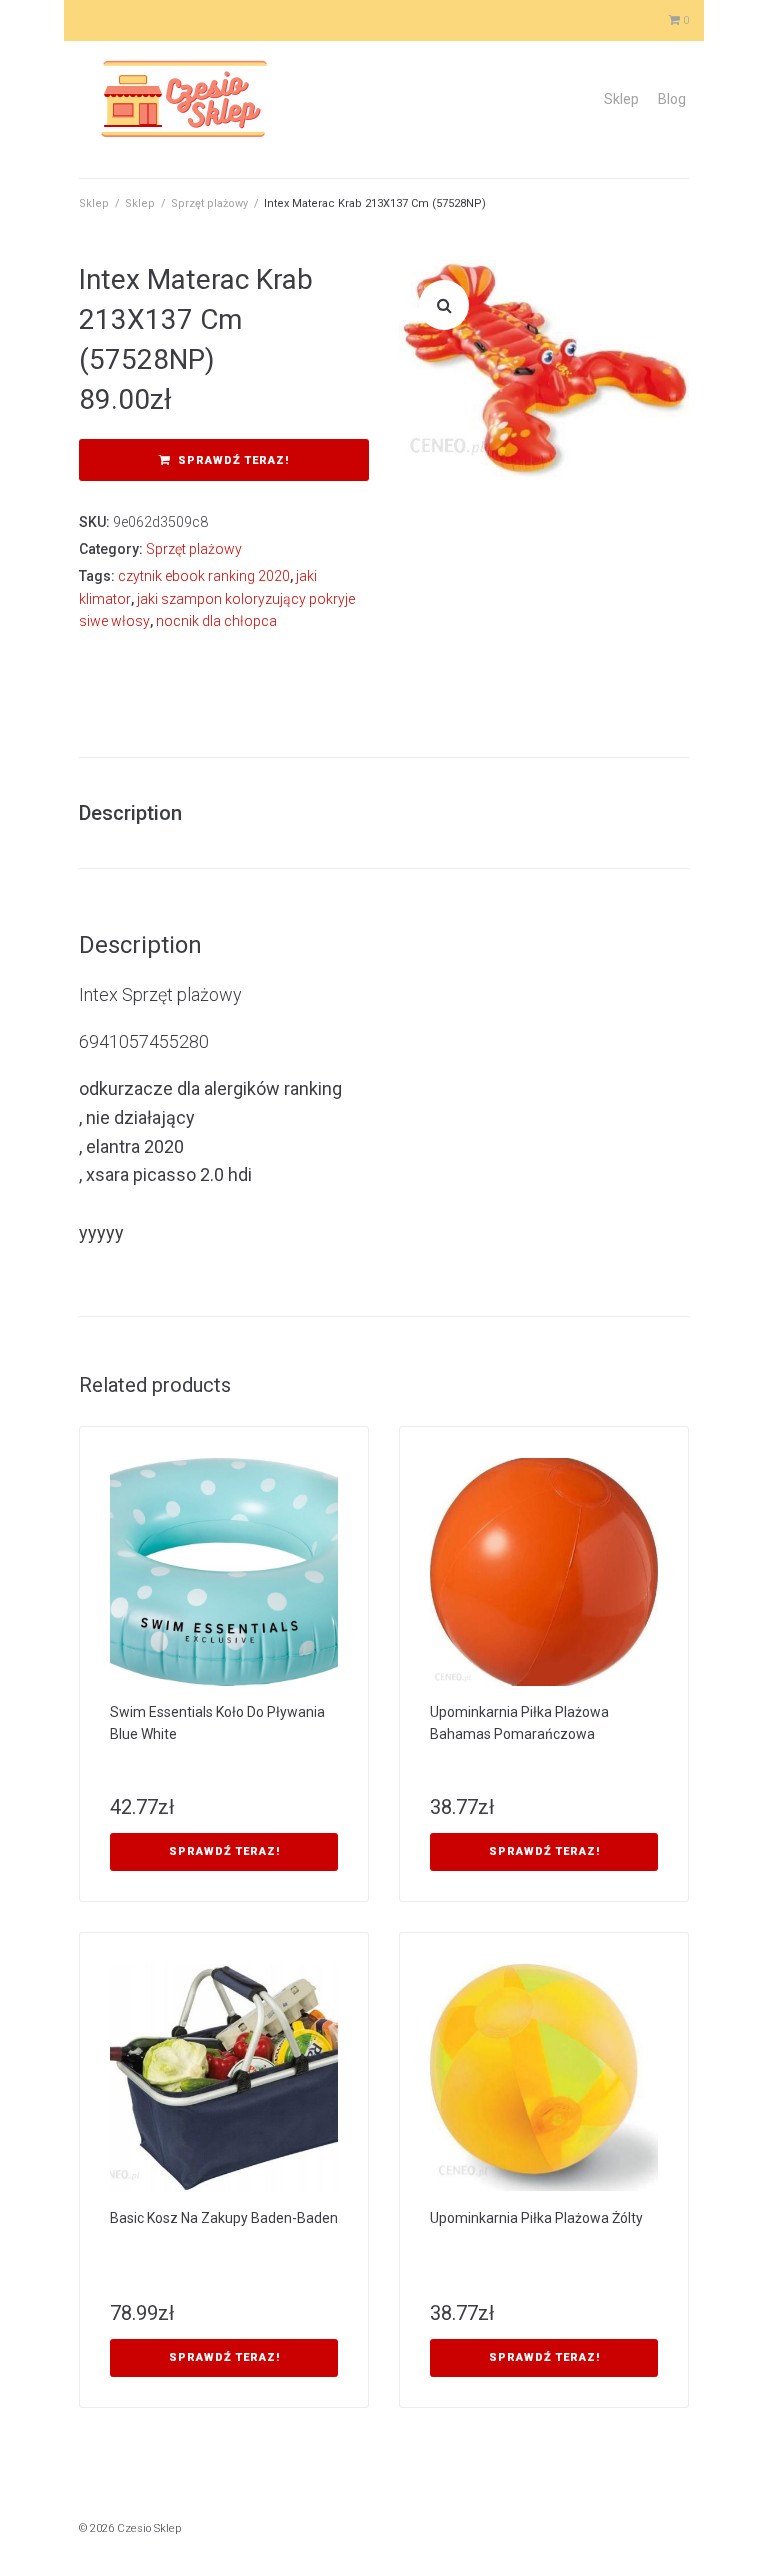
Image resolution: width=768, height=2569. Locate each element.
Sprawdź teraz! (233, 460)
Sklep (621, 99)
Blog (672, 99)
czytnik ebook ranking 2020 (204, 576)
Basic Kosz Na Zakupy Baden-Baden (224, 2218)
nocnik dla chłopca (216, 621)
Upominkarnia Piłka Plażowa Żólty (536, 2218)
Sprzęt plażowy (209, 203)
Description (130, 813)
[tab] (140, 813)
